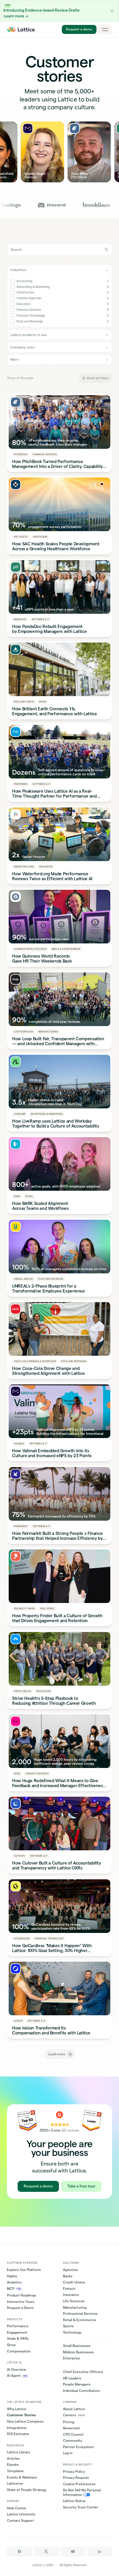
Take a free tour (81, 2186)
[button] (112, 11)
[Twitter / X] (46, 2552)
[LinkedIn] (100, 2552)
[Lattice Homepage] (21, 30)
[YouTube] (73, 2552)
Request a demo (79, 29)
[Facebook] (19, 2552)
